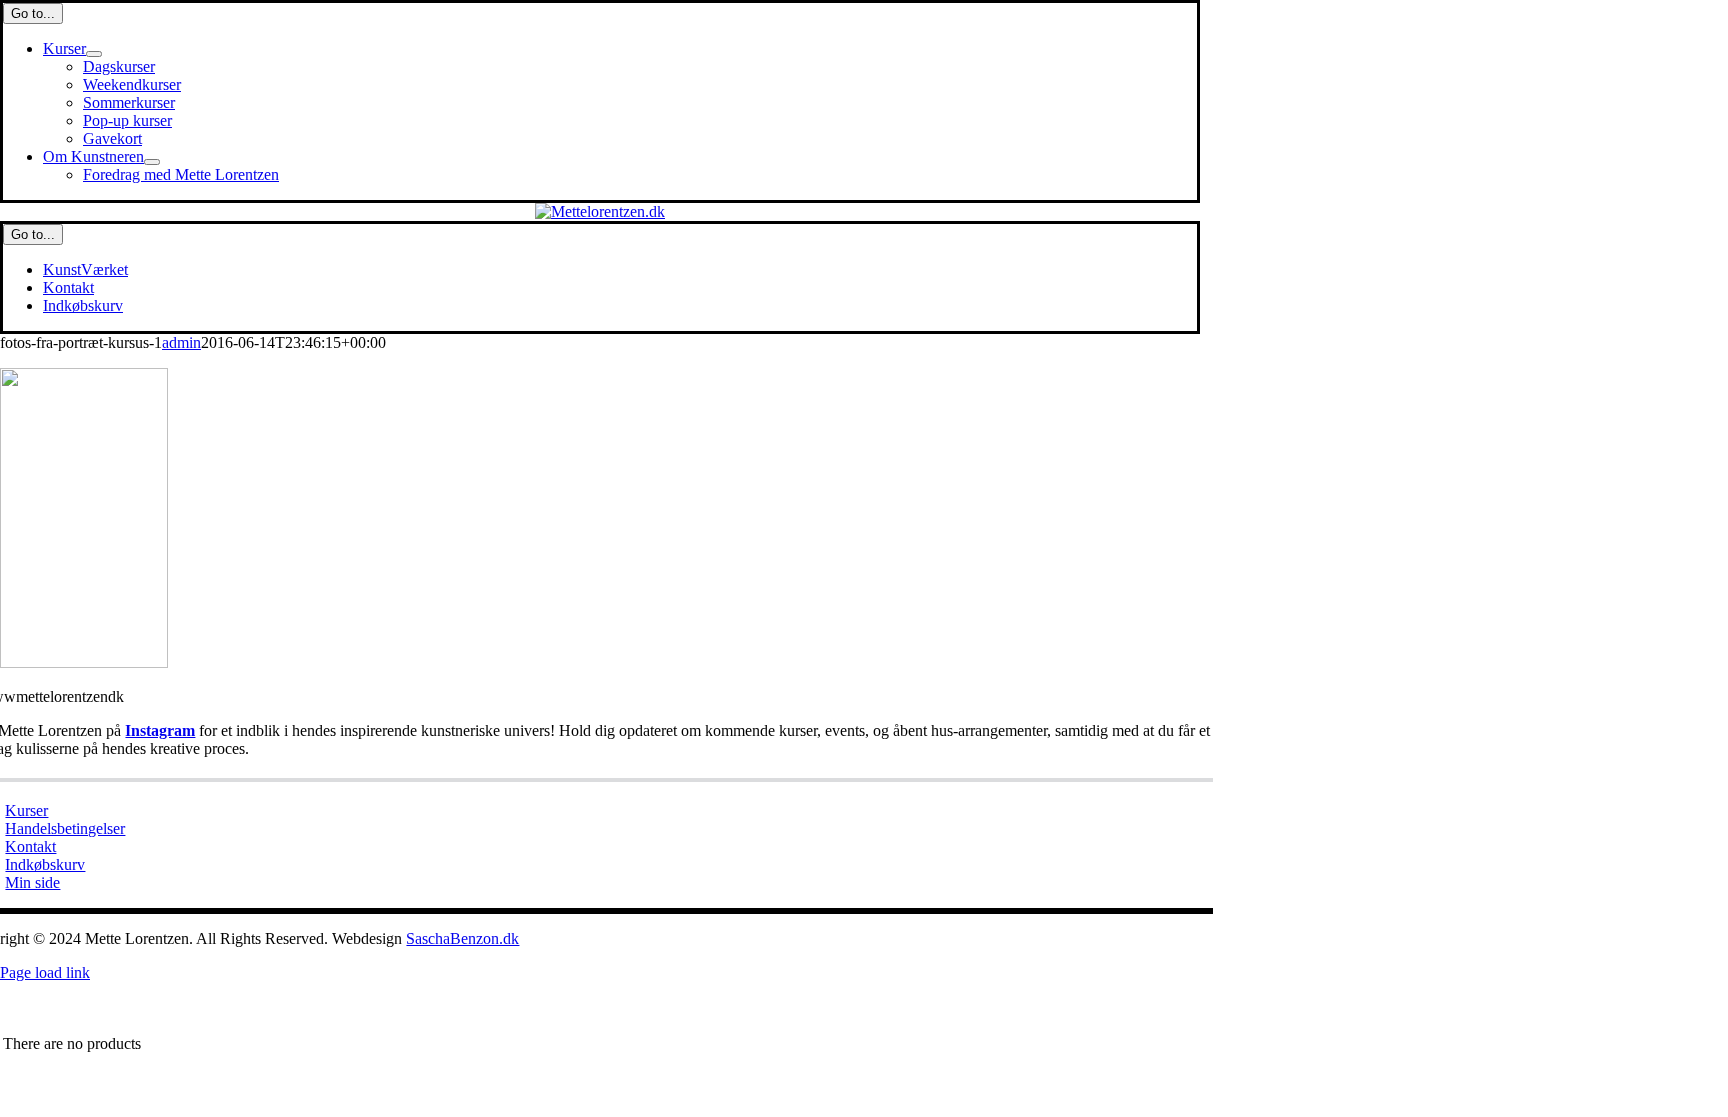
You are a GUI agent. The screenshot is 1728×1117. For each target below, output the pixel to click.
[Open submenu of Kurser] (94, 54)
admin (181, 342)
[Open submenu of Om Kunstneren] (152, 162)
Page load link (45, 972)
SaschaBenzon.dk (462, 938)
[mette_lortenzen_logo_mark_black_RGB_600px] (600, 211)
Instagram (160, 730)
